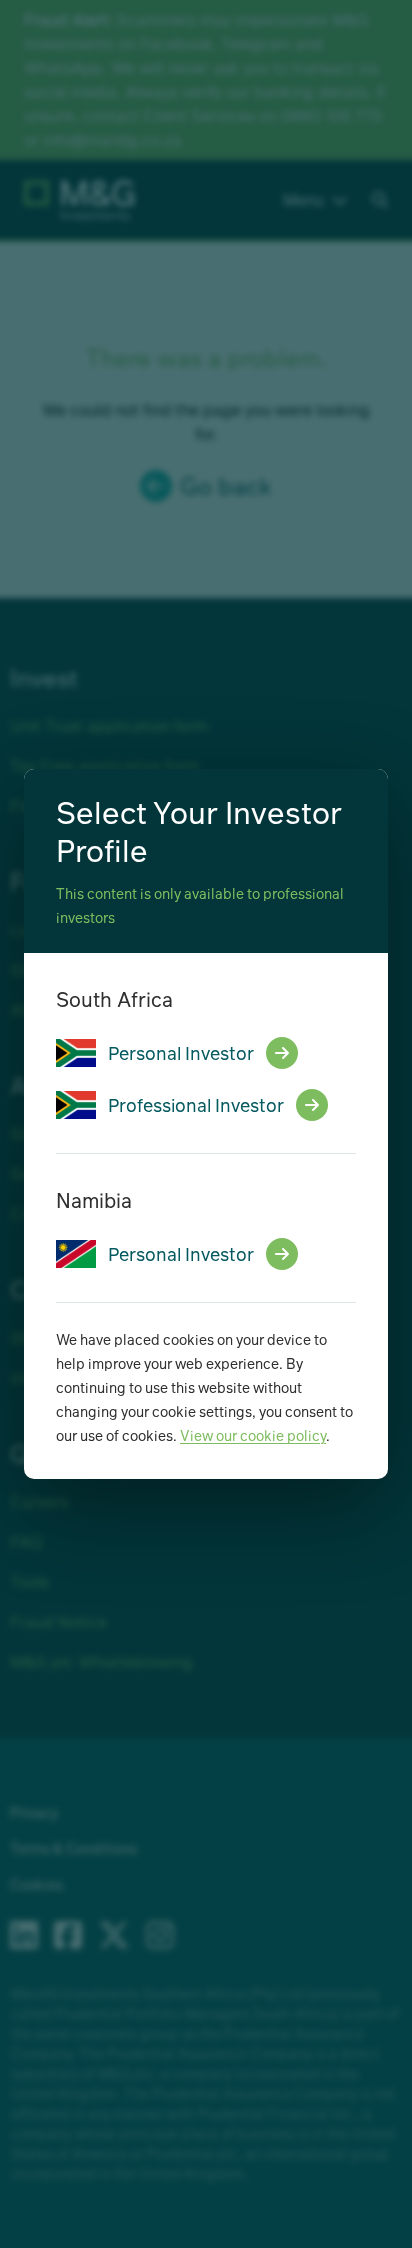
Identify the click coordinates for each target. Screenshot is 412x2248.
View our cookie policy (253, 1435)
